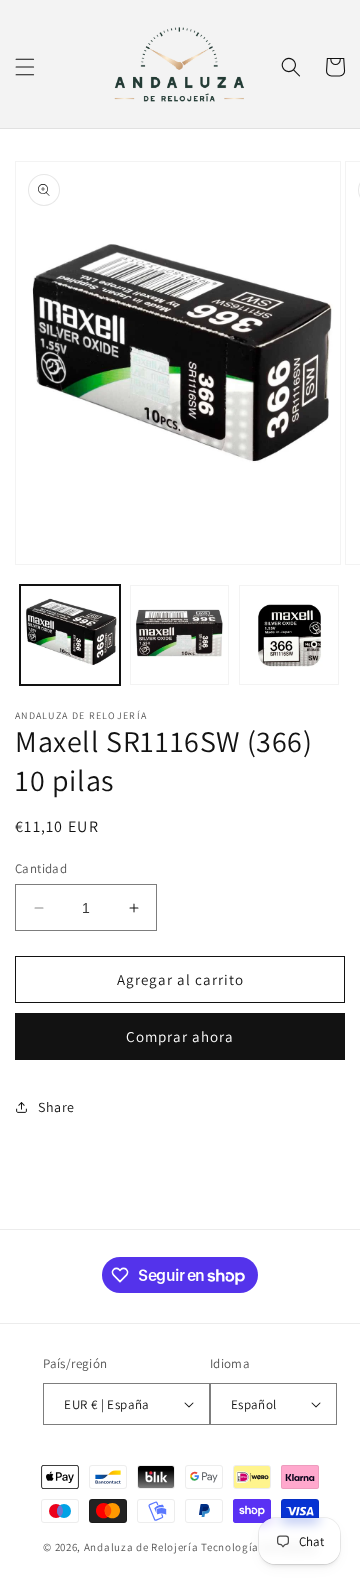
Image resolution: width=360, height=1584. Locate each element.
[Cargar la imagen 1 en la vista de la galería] (70, 635)
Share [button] (56, 1107)
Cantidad (41, 868)
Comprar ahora (180, 1036)
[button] (25, 67)
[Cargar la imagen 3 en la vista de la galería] (289, 635)
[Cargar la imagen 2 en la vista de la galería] (180, 635)
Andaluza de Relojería (141, 1547)
